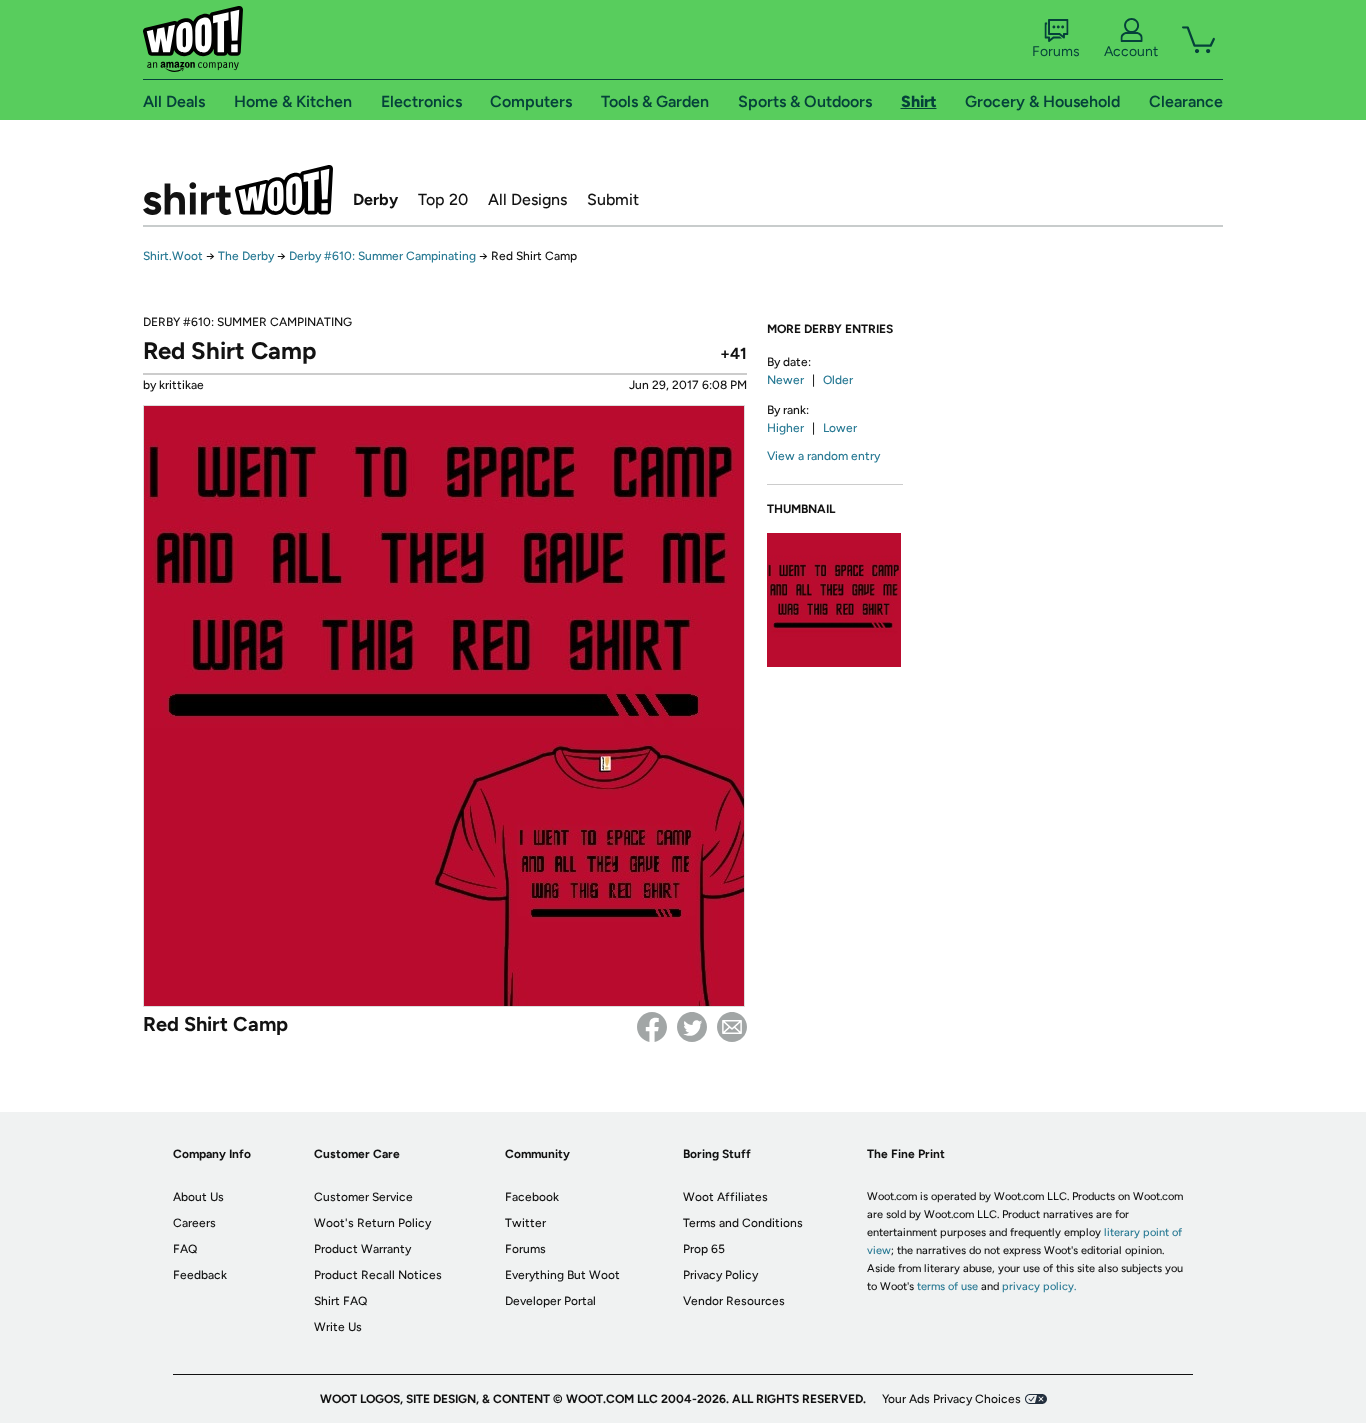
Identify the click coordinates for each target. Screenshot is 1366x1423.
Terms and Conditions (743, 1223)
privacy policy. (1039, 1286)
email (732, 1027)
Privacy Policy (720, 1275)
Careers (194, 1223)
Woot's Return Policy (372, 1223)
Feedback (200, 1275)
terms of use (947, 1286)
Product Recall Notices (378, 1275)
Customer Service (363, 1197)
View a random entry (823, 456)
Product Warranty (362, 1249)
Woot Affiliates (725, 1197)
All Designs (527, 199)
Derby (375, 199)
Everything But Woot (562, 1275)
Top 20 (443, 199)
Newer (785, 380)
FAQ (185, 1249)
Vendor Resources (734, 1301)
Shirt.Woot (238, 190)
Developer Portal (550, 1301)
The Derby (246, 256)
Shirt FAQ (340, 1301)
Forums (1056, 51)
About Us (198, 1197)
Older (838, 380)
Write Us (338, 1327)
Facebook (652, 1027)
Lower (840, 428)
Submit (613, 199)
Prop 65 (704, 1249)
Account (1131, 51)
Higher (785, 428)
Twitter (692, 1027)
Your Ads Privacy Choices (951, 1399)
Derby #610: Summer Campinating (382, 256)
